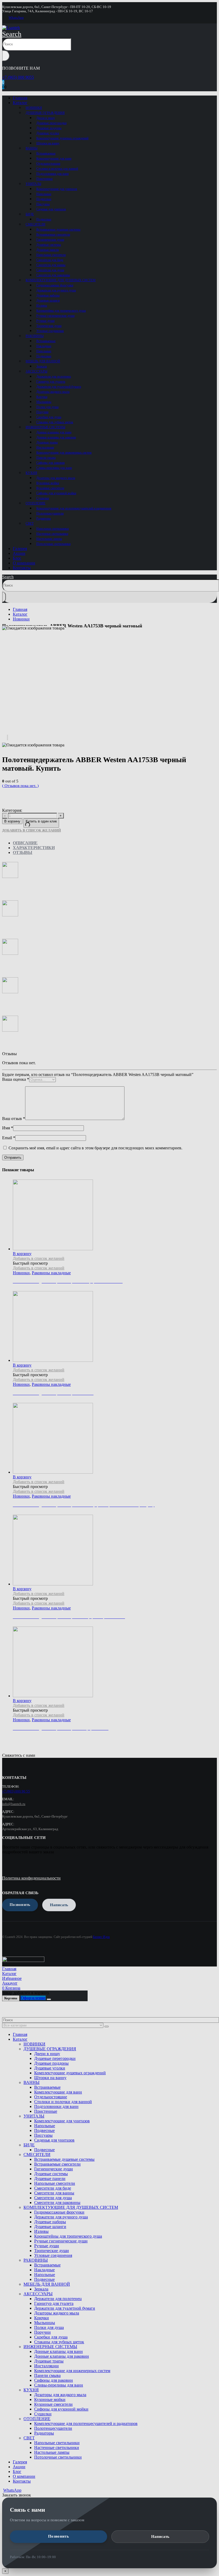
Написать (160, 2537)
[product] (115, 1662)
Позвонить (58, 2536)
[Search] (6, 56)
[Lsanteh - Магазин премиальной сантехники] (11, 28)
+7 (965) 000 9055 (18, 77)
